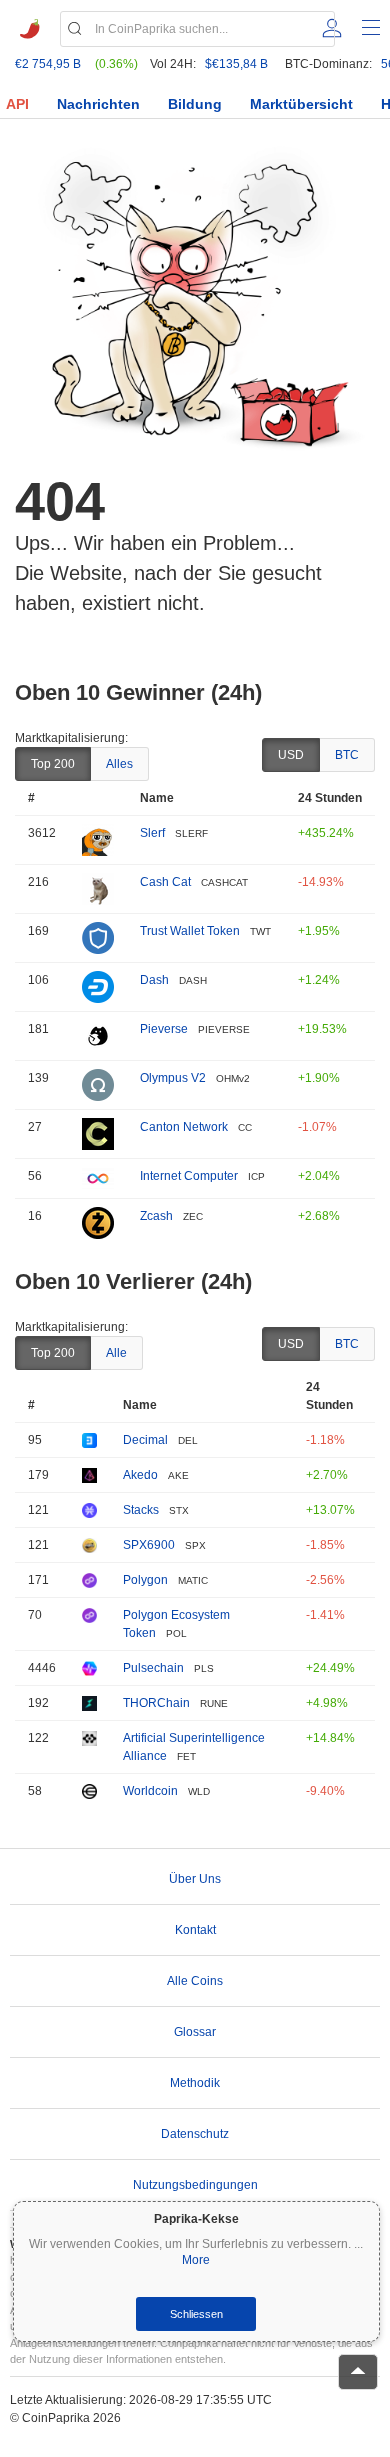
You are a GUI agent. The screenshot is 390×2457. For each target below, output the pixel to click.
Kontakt (195, 1930)
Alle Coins (195, 1981)
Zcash (156, 1216)
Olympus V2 (173, 1078)
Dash (154, 980)
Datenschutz (195, 2134)
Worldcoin (150, 1791)
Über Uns (195, 1879)
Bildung (195, 104)
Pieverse (164, 1029)
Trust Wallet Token (190, 931)
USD (291, 755)
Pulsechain (153, 1668)
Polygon (145, 1580)
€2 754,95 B (48, 64)
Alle (116, 1353)
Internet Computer (189, 1176)
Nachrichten (98, 104)
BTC (347, 755)
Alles (119, 764)
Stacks (141, 1510)
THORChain (156, 1703)
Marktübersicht (301, 104)
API (17, 104)
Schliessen (196, 2314)
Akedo (140, 1475)
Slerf (152, 833)
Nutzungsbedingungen (195, 2185)
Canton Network (184, 1127)
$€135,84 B (236, 64)
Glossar (195, 2032)
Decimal (145, 1440)
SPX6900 (149, 1545)
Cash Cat (165, 882)
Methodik (195, 2083)
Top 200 (53, 764)
